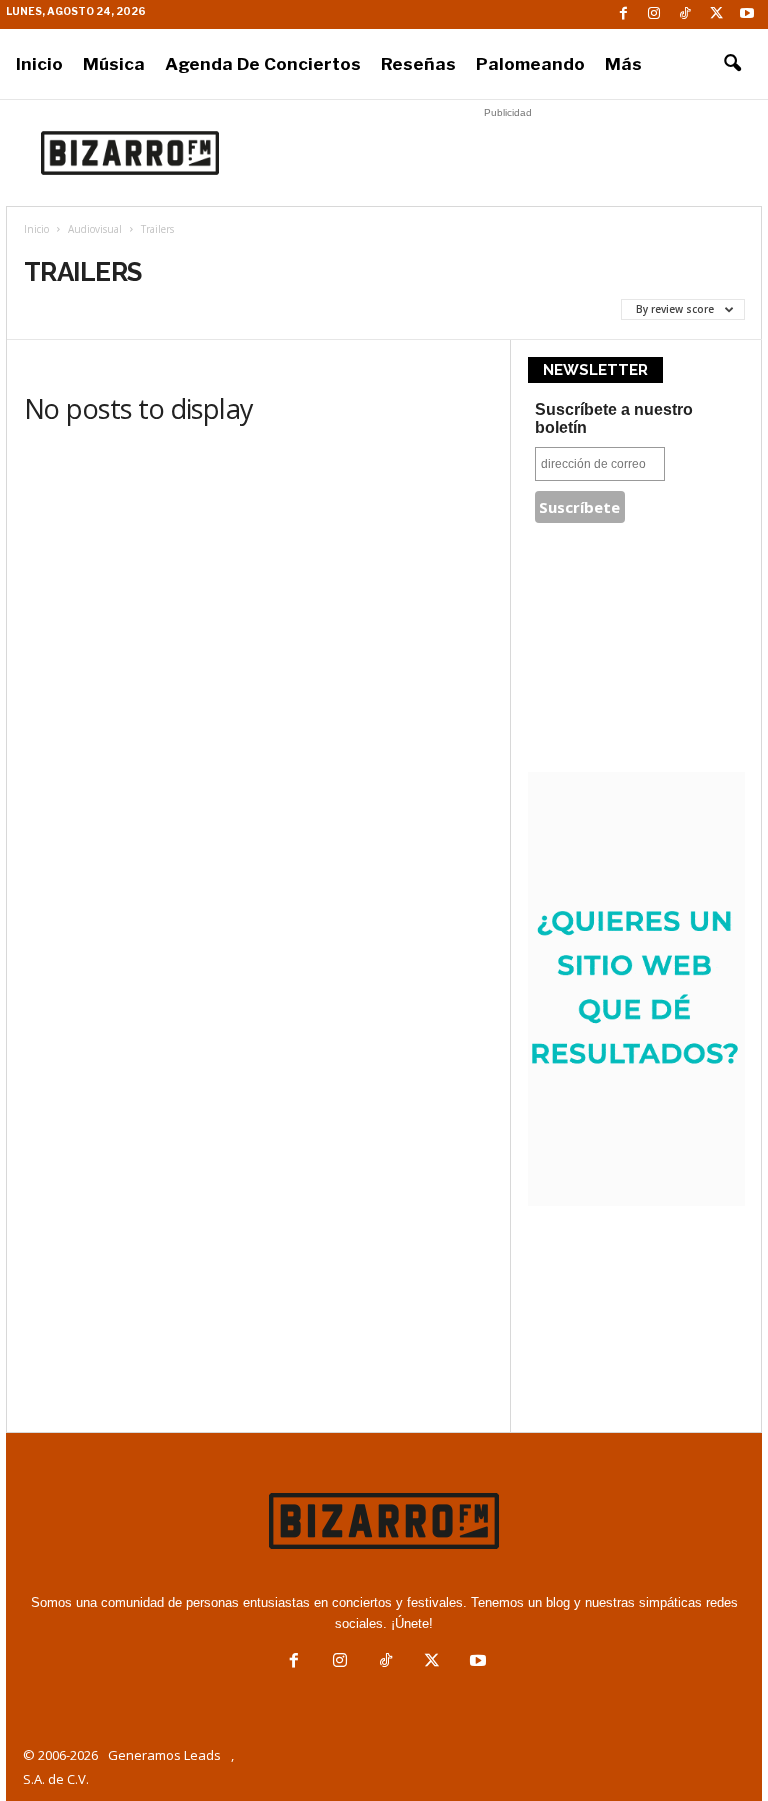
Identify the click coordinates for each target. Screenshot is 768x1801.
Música (114, 64)
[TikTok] (685, 14)
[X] (716, 14)
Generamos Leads (164, 1755)
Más (623, 64)
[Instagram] (654, 14)
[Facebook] (623, 14)
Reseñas (418, 64)
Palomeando (530, 64)
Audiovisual (95, 229)
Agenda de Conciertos (263, 64)
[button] (732, 64)
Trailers (59, 309)
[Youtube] (747, 14)
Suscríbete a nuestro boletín (614, 418)
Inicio (39, 64)
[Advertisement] (508, 153)
